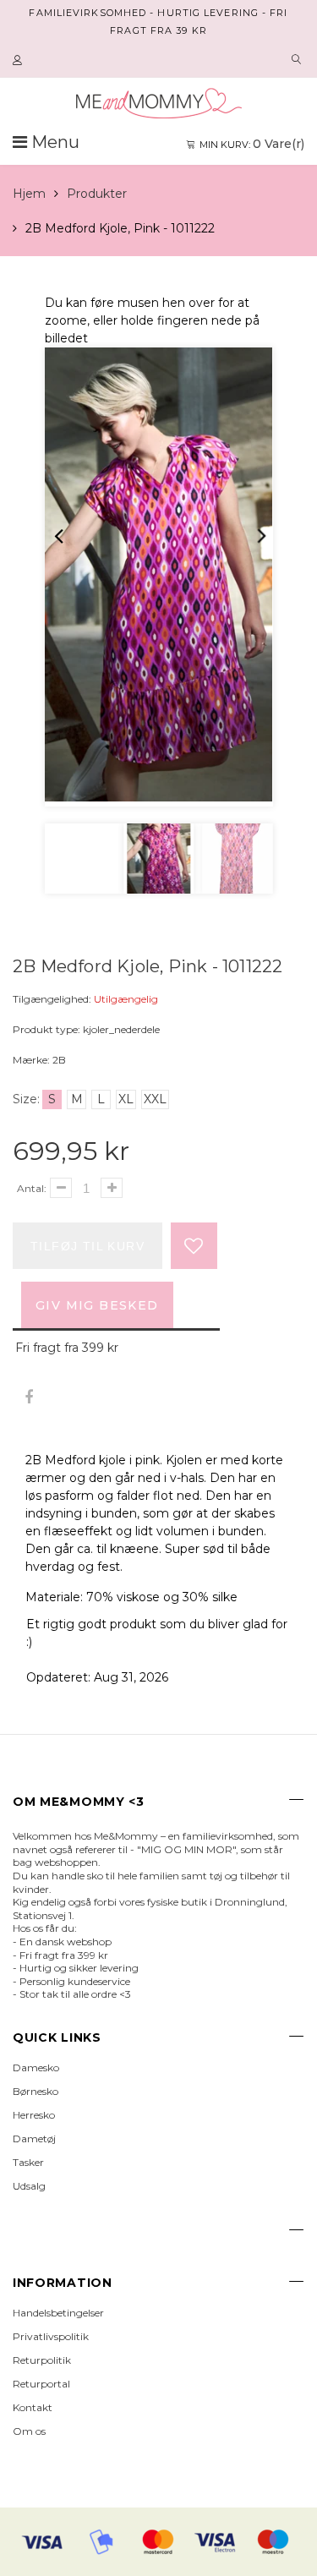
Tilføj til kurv (87, 1246)
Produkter (97, 194)
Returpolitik (42, 2360)
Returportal (41, 2384)
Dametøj (34, 2138)
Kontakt (33, 2407)
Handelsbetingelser (58, 2313)
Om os (29, 2431)
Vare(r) (252, 144)
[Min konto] (19, 61)
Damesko (36, 2067)
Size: (26, 1099)
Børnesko (36, 2091)
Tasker (28, 2162)
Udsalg (29, 2186)
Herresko (34, 2115)
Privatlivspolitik (51, 2336)
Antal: (32, 1188)
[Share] (28, 1398)
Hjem (29, 194)
